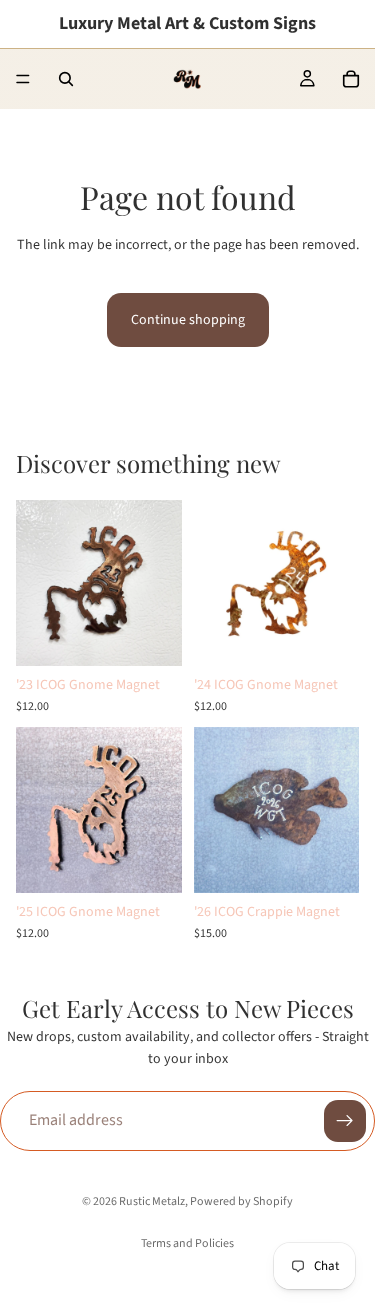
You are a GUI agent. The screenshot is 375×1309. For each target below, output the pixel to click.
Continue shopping (188, 320)
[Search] (66, 79)
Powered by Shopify (241, 1201)
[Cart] (351, 79)
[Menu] (23, 79)
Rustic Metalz (152, 1201)
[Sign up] (345, 1121)
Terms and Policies (187, 1243)
